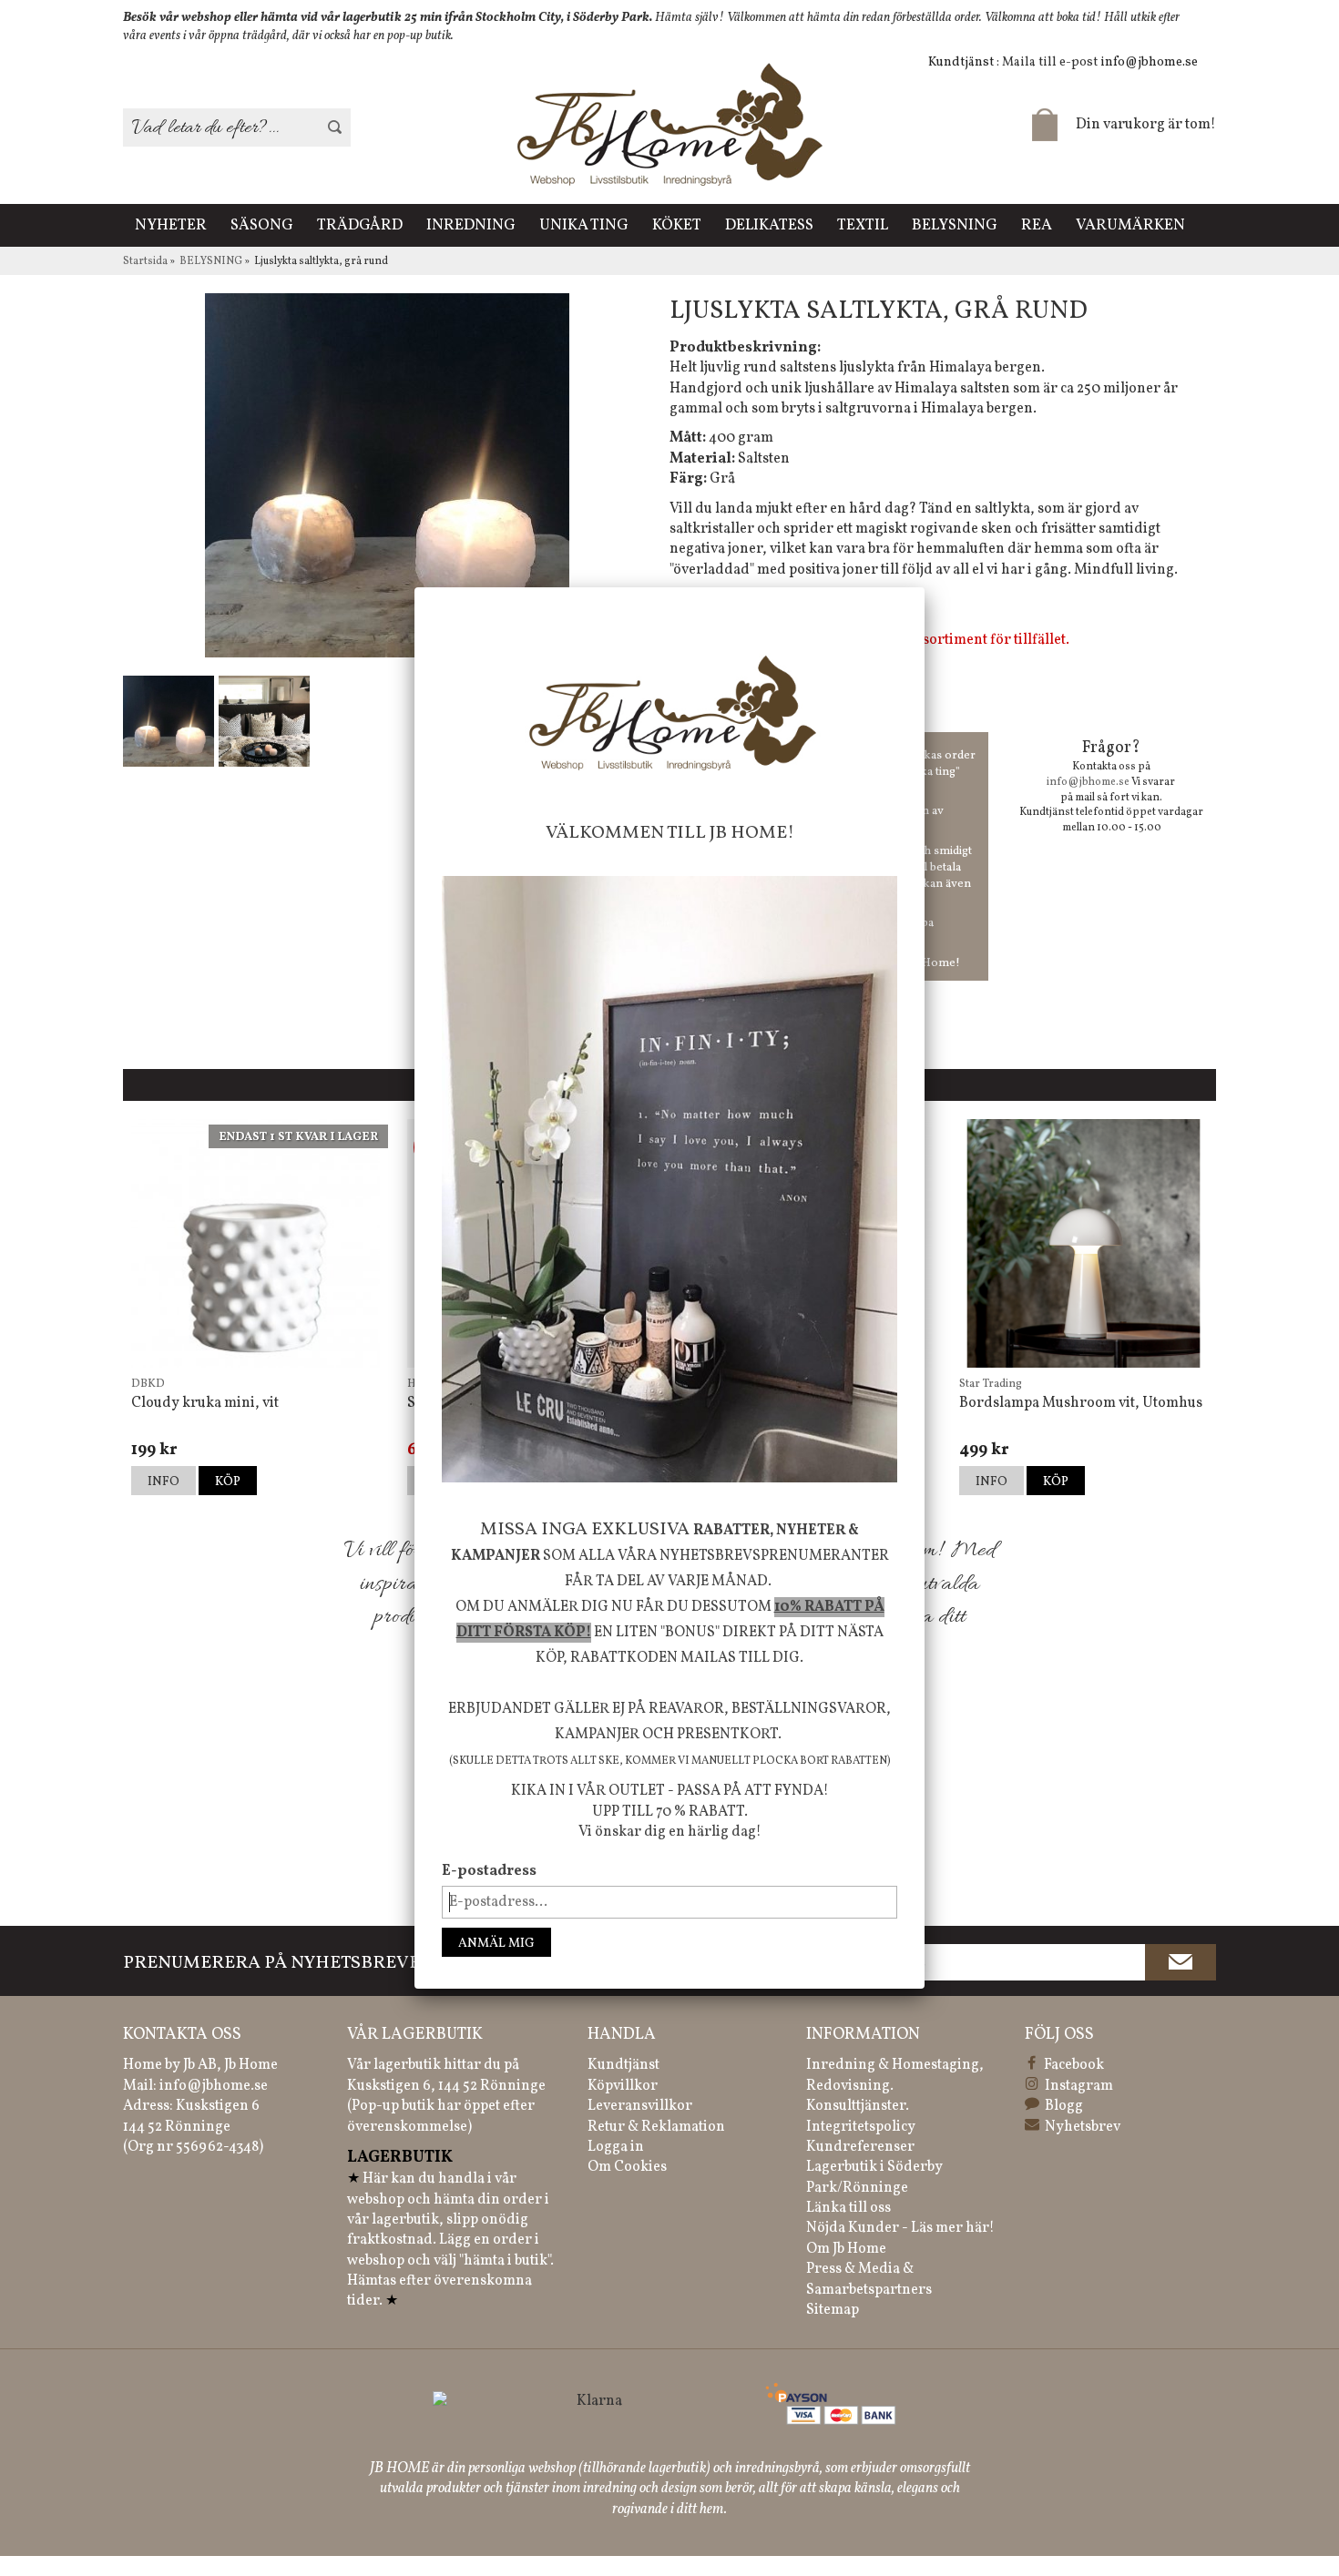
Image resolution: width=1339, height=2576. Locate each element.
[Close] (925, 587)
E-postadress (489, 1871)
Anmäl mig (496, 1944)
